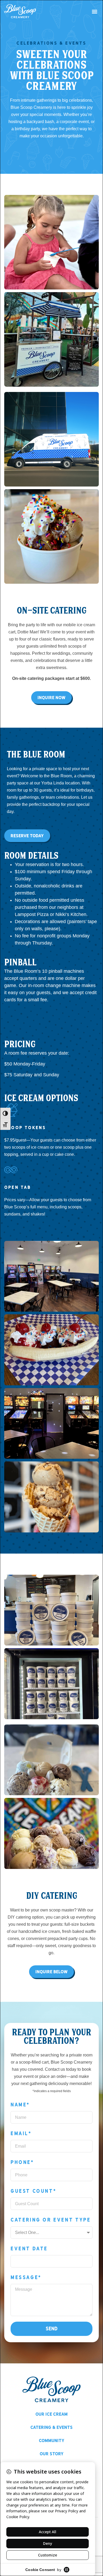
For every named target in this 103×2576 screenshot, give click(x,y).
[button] (94, 11)
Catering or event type (51, 2220)
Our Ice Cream (51, 2414)
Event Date (29, 2249)
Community (52, 2441)
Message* (26, 2277)
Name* (20, 2105)
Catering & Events (51, 2427)
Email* (21, 2133)
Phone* (22, 2162)
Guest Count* (33, 2191)
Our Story (52, 2454)
